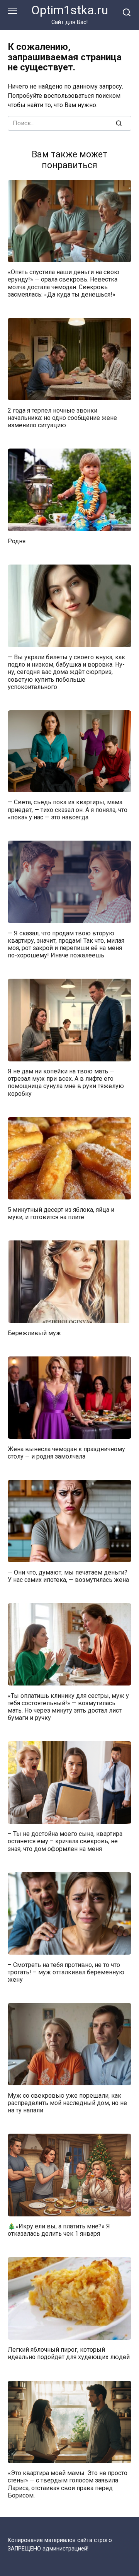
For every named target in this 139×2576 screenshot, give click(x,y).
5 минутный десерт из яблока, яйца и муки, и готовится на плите (61, 1213)
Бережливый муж (34, 1333)
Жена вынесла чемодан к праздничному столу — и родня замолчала (66, 1452)
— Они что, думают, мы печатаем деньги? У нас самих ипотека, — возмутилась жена (68, 1576)
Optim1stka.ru (70, 10)
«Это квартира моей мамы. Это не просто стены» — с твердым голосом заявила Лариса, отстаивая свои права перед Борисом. (68, 2484)
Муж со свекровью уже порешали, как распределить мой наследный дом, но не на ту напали (67, 2103)
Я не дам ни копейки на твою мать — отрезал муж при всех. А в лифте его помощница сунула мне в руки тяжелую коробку (66, 1082)
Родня (17, 541)
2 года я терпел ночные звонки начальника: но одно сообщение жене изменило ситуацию (62, 417)
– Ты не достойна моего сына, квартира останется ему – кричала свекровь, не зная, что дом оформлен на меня (65, 1841)
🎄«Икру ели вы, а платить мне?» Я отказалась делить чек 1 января (59, 2230)
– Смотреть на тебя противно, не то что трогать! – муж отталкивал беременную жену (66, 1972)
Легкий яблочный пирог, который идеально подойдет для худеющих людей (69, 2353)
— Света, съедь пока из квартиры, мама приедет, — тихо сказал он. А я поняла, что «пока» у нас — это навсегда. (68, 809)
